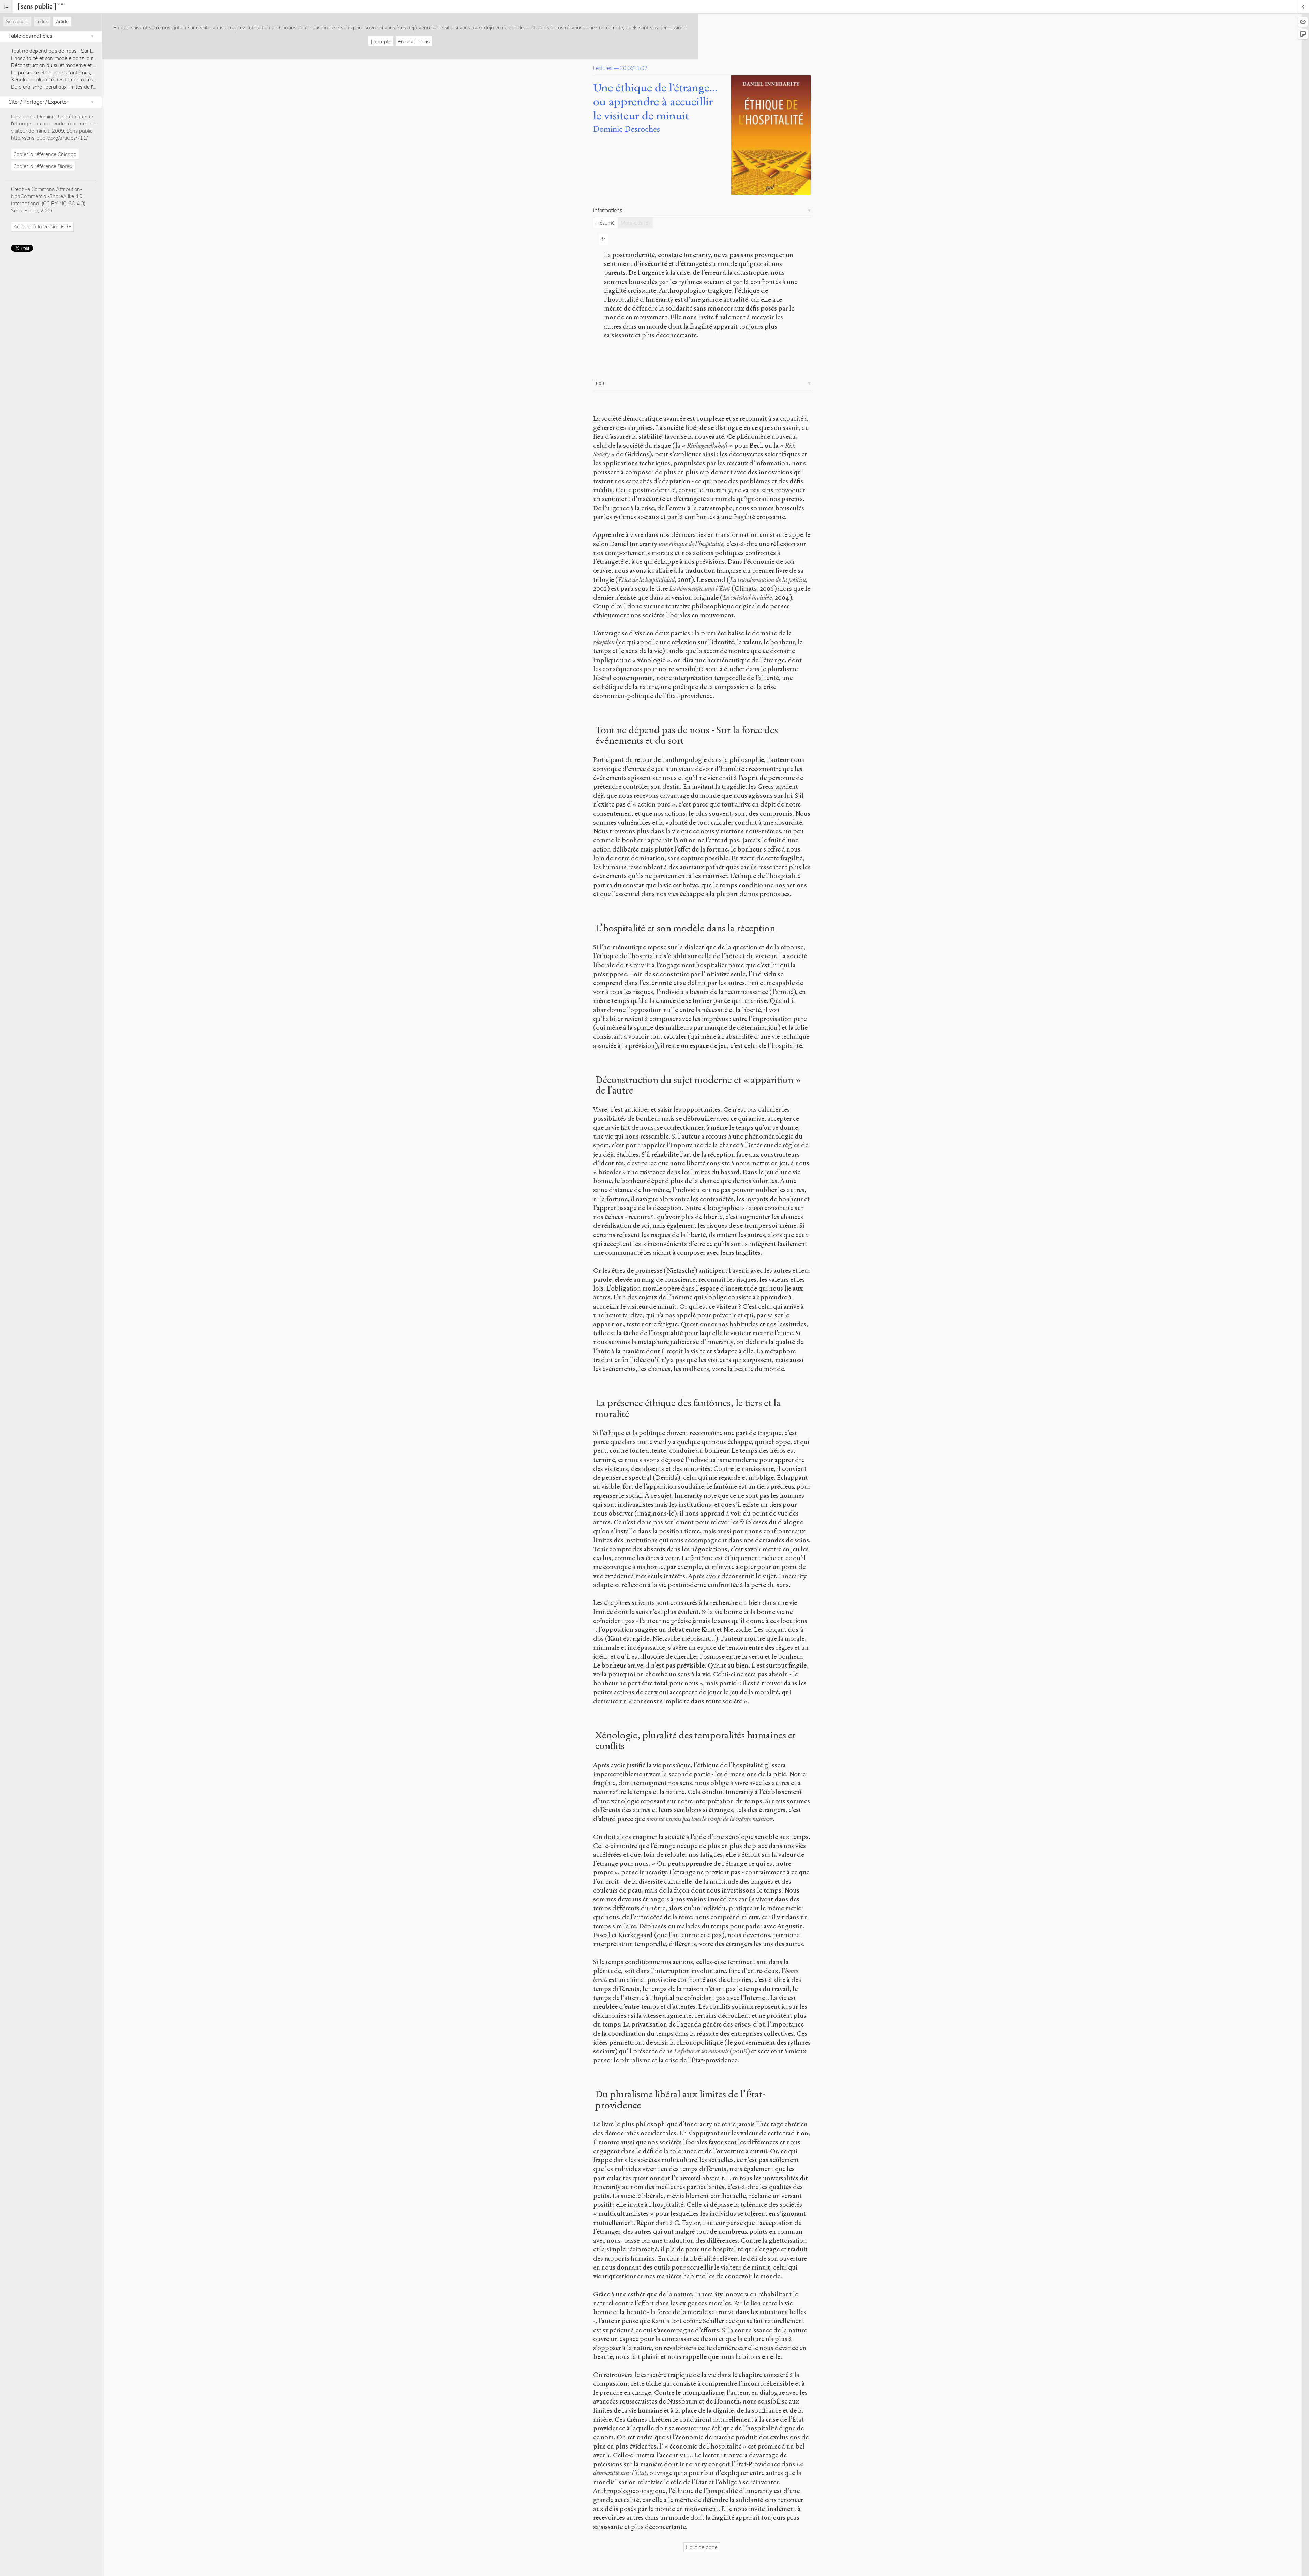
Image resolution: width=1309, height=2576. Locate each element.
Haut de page (702, 2547)
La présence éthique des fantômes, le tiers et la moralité (74, 72)
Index (42, 21)
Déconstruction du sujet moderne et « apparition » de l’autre (78, 65)
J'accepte (381, 41)
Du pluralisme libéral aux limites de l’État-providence (70, 87)
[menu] (7, 7)
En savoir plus (414, 41)
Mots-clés (635, 223)
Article (62, 21)
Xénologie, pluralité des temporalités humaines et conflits (76, 80)
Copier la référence (45, 154)
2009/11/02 (634, 68)
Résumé (605, 223)
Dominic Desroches (627, 129)
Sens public (17, 21)
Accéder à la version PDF (42, 227)
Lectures (603, 68)
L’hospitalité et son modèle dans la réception (62, 58)
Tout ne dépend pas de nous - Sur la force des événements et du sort (90, 51)
